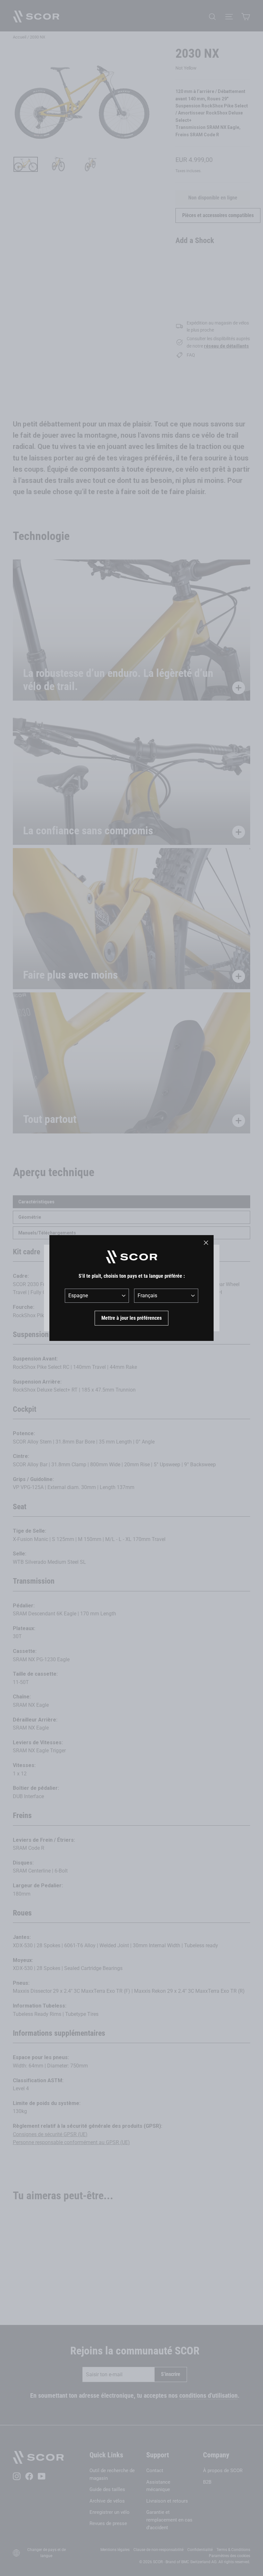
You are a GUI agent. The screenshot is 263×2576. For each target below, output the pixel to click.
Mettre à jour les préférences (131, 1318)
